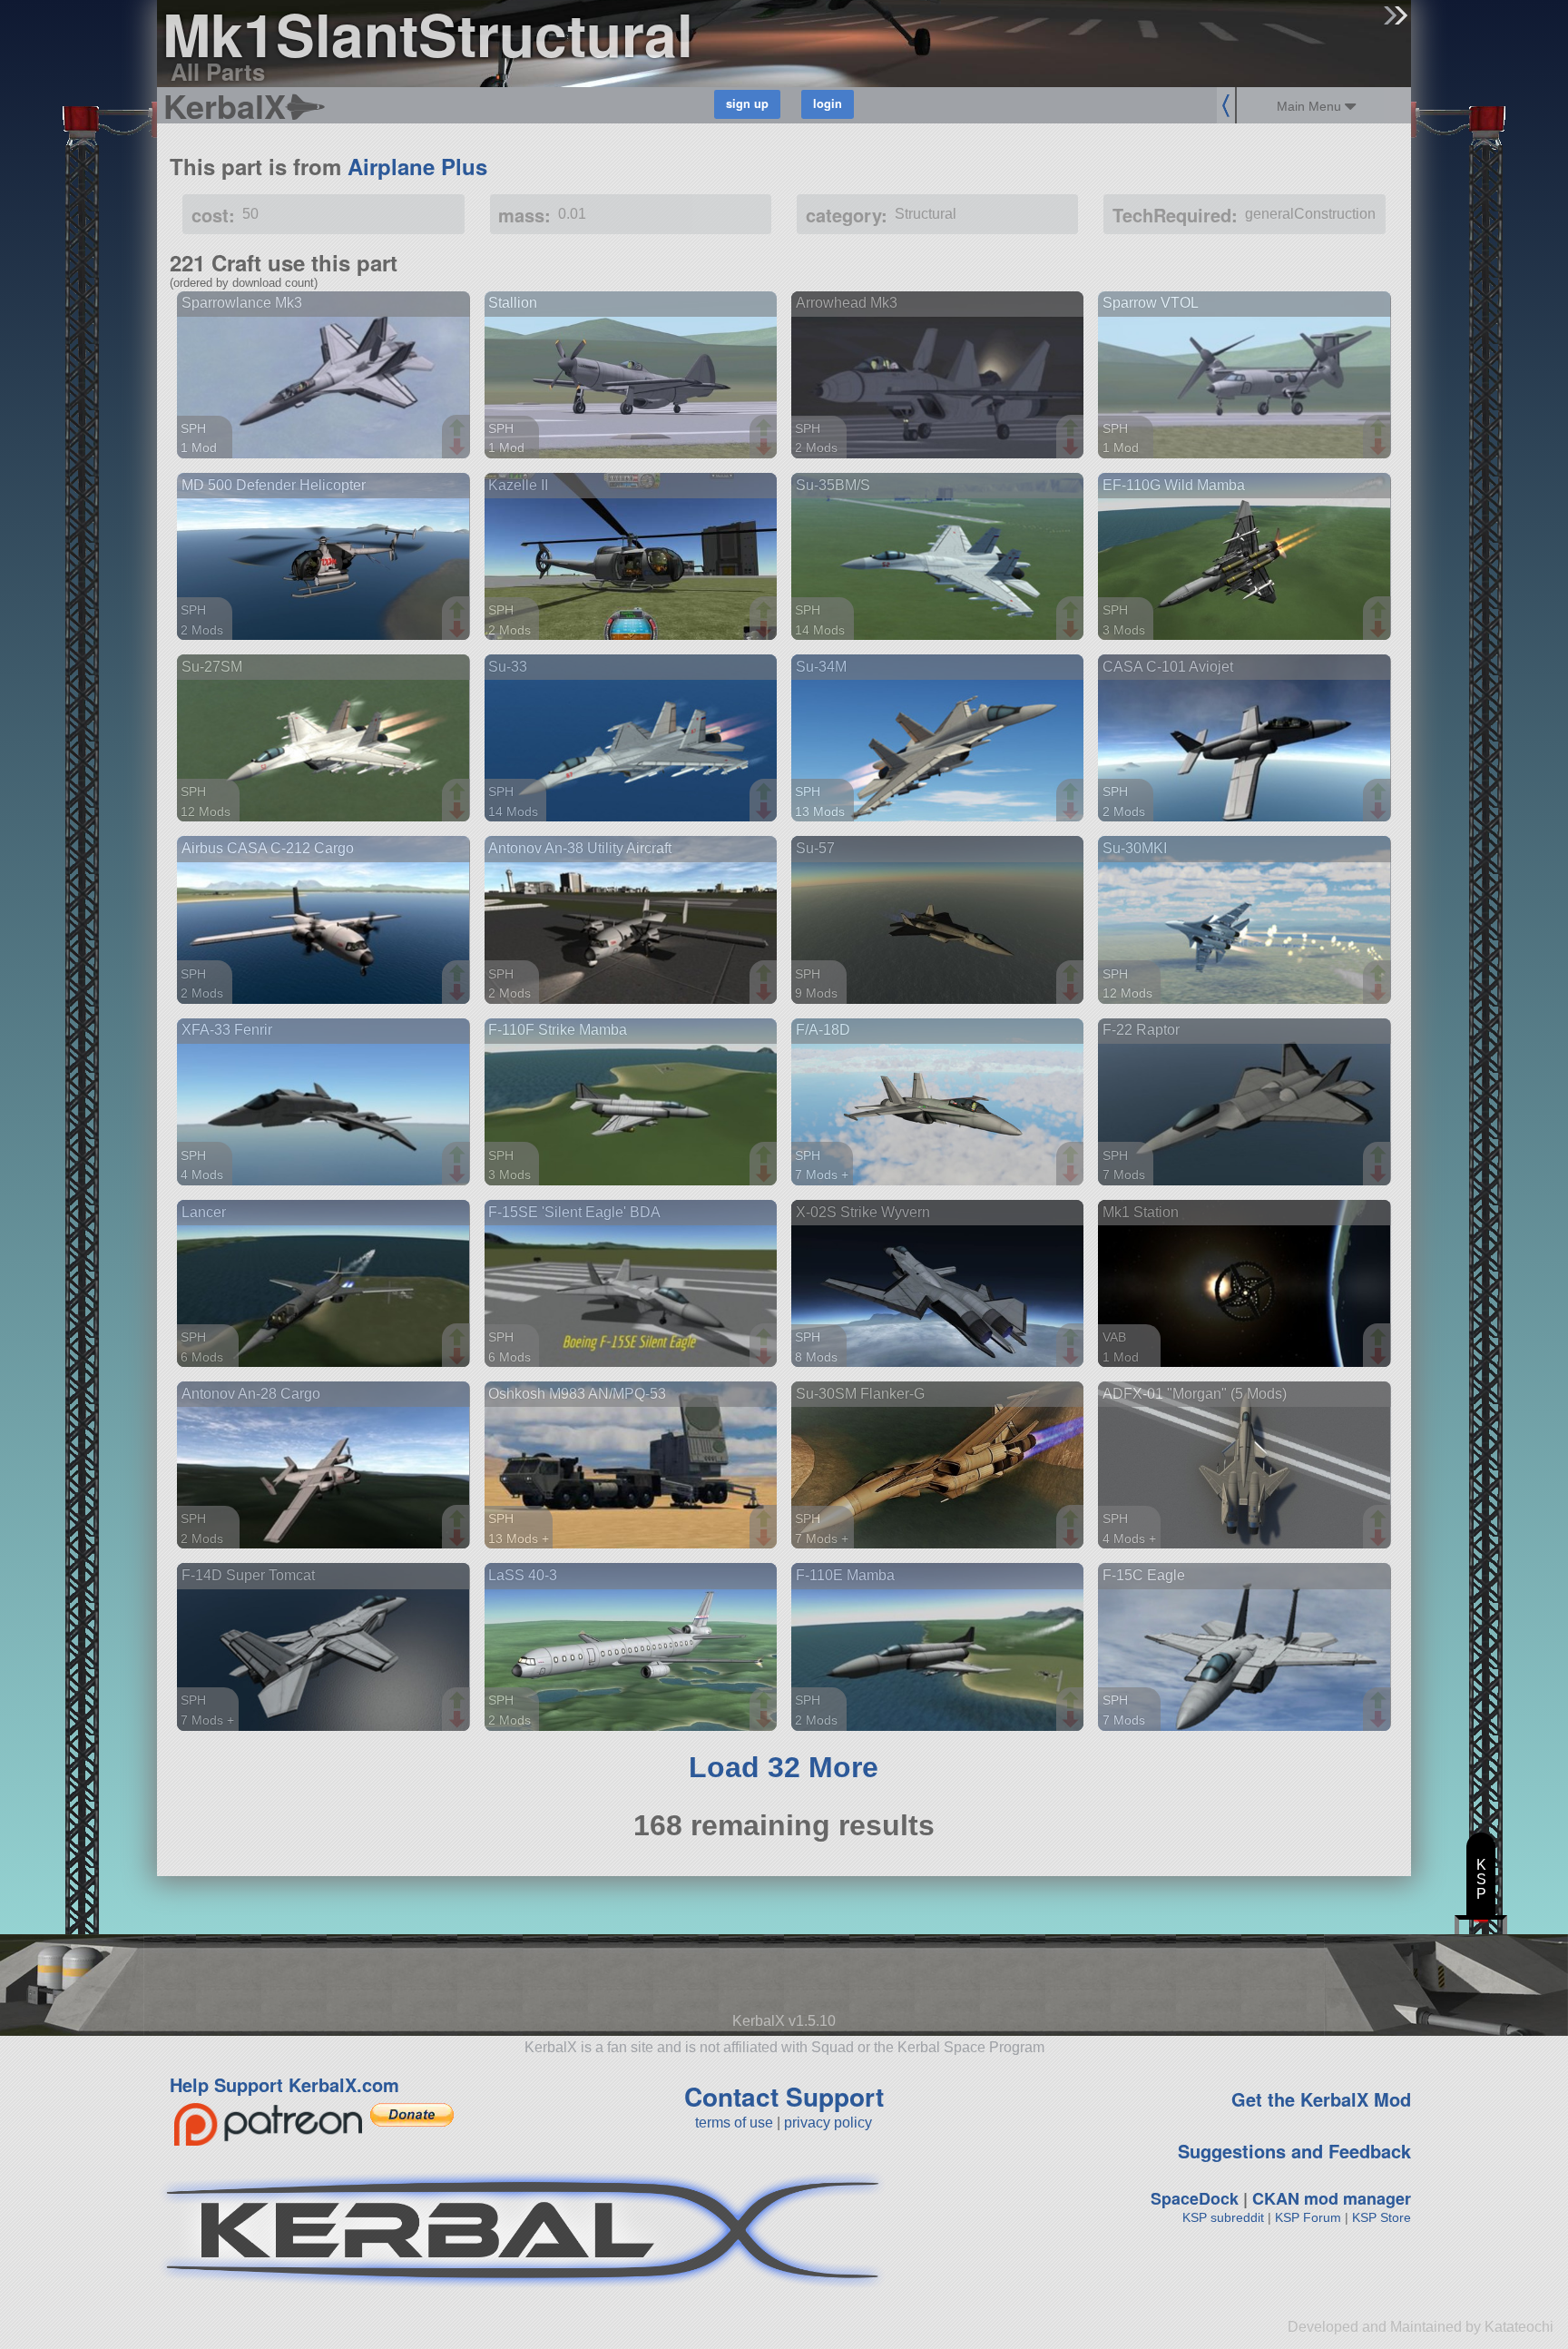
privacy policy (828, 2123)
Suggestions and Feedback (1294, 2151)
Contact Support (784, 2096)
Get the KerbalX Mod (1321, 2099)
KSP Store (1382, 2217)
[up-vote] (459, 429)
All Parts (218, 71)
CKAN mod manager (1332, 2198)
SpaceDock (1195, 2198)
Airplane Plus (417, 166)
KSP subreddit (1223, 2217)
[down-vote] (459, 447)
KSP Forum (1308, 2217)
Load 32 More (784, 1767)
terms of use (734, 2123)
